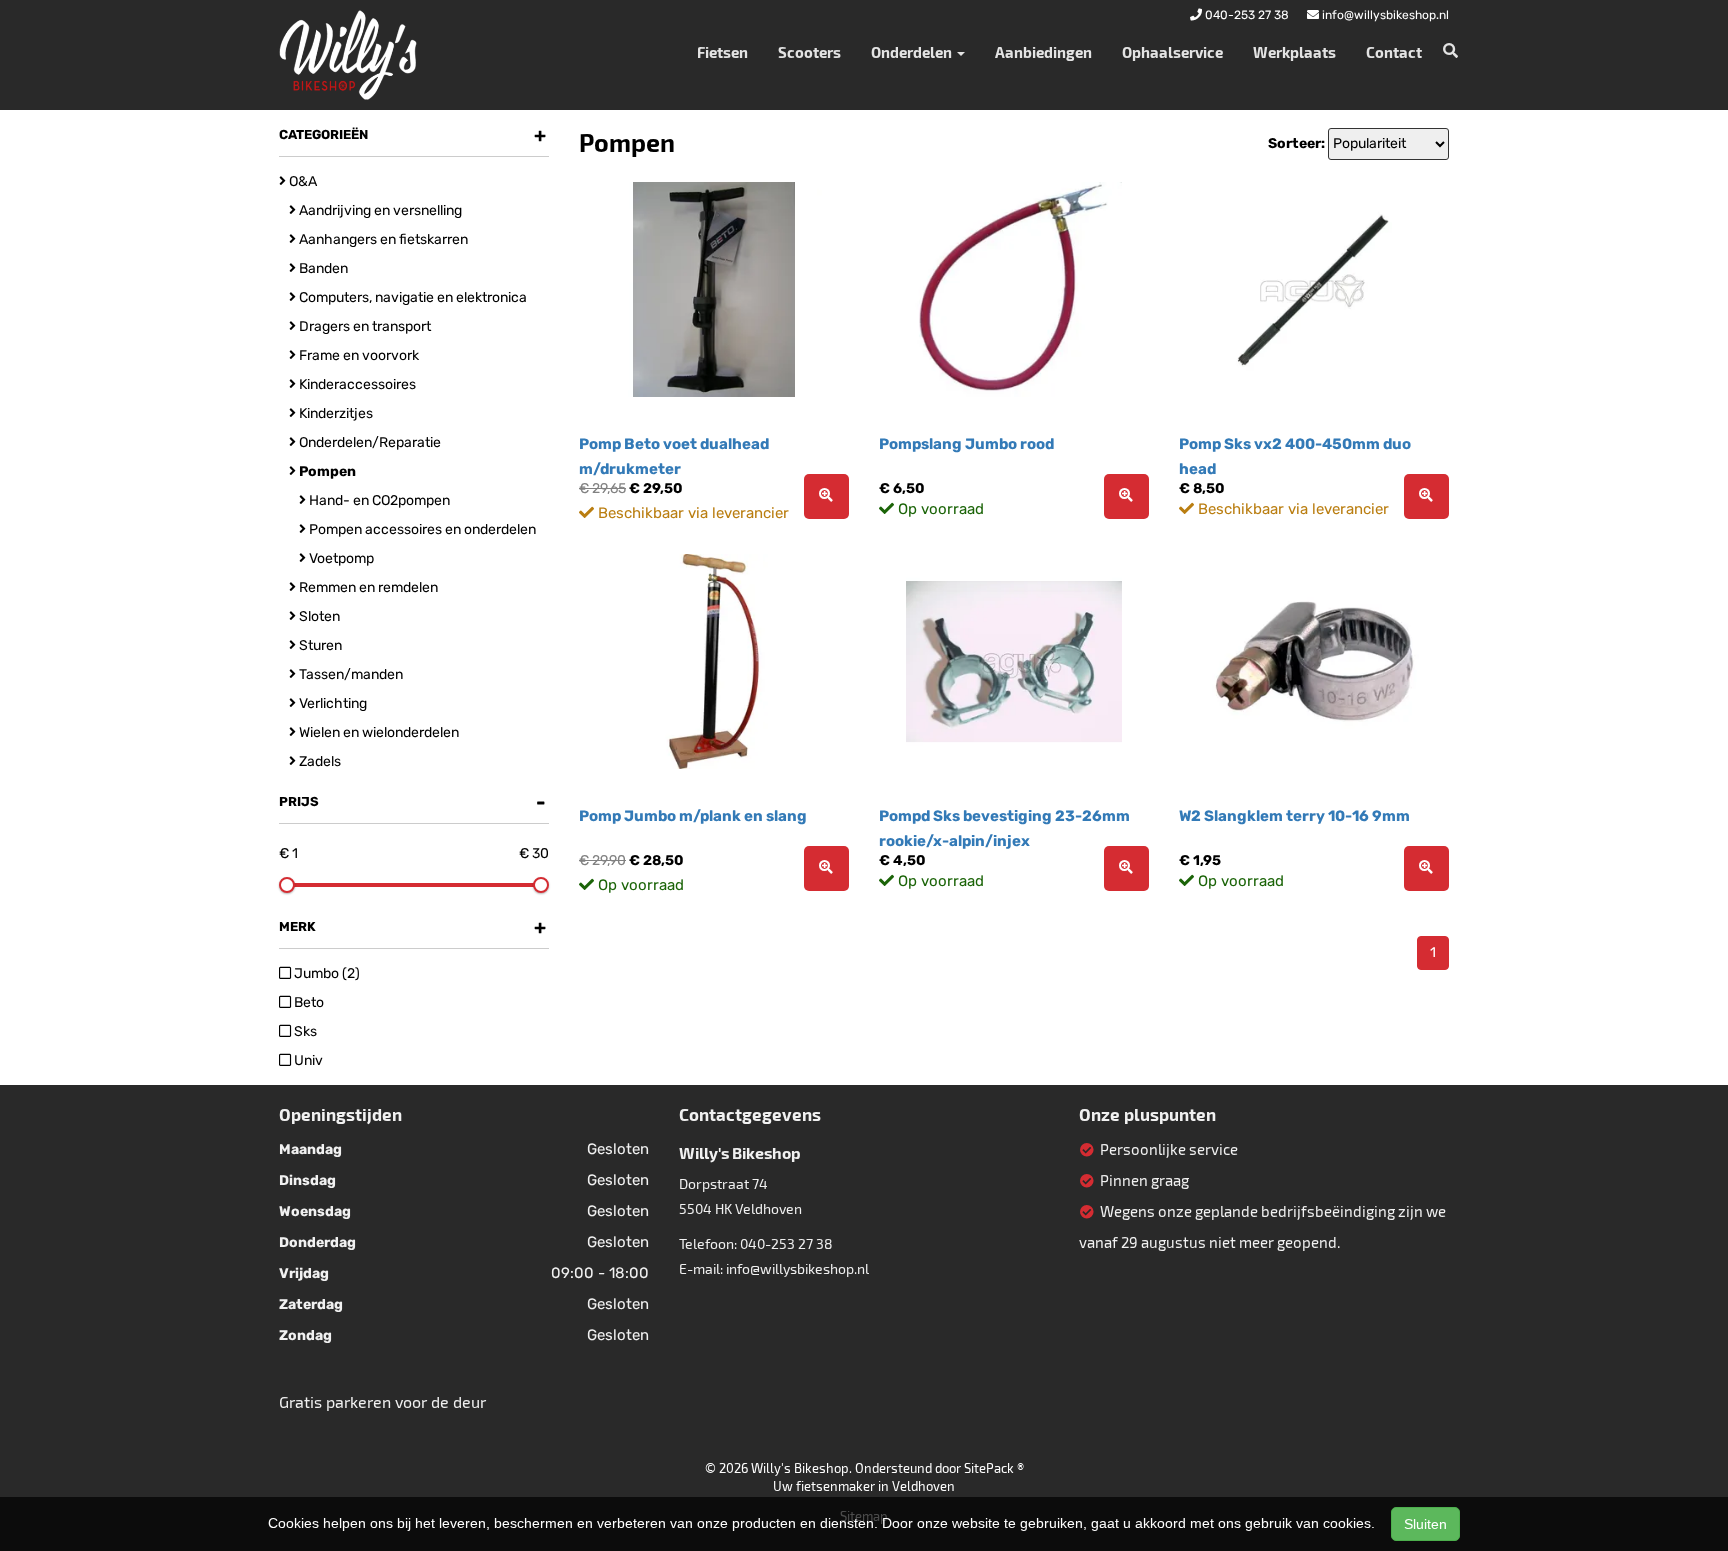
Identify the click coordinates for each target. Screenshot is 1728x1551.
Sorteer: (1296, 143)
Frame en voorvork (357, 355)
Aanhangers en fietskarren (382, 239)
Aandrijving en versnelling (379, 210)
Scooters (809, 52)
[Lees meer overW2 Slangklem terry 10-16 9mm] (1426, 868)
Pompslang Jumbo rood (966, 444)
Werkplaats (1294, 52)
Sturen (319, 645)
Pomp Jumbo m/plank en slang (693, 816)
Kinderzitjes (334, 413)
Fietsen (722, 52)
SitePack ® (994, 1468)
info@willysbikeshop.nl (797, 1268)
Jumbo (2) (325, 973)
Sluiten (1425, 1524)
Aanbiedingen (1043, 52)
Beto (307, 1002)
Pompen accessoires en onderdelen (421, 529)
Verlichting (331, 703)
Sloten (318, 616)
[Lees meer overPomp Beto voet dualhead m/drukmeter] (826, 496)
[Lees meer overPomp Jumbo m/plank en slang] (826, 868)
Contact (1394, 52)
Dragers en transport (363, 326)
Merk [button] (412, 927)
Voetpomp (340, 558)
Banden (322, 268)
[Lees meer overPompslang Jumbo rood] (1126, 496)
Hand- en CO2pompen (378, 500)
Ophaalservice (1172, 52)
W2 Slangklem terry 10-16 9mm (1294, 816)
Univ (307, 1060)
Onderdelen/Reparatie (368, 442)
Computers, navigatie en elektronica (411, 297)
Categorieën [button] (412, 135)
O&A (301, 181)
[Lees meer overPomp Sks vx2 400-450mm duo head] (1426, 496)
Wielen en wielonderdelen (377, 732)
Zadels (318, 761)
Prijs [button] (412, 802)
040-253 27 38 (786, 1243)
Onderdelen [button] (913, 52)
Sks (304, 1031)
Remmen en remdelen (367, 587)
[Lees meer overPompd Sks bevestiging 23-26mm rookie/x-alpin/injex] (1126, 868)
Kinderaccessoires (356, 384)
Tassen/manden (349, 674)
